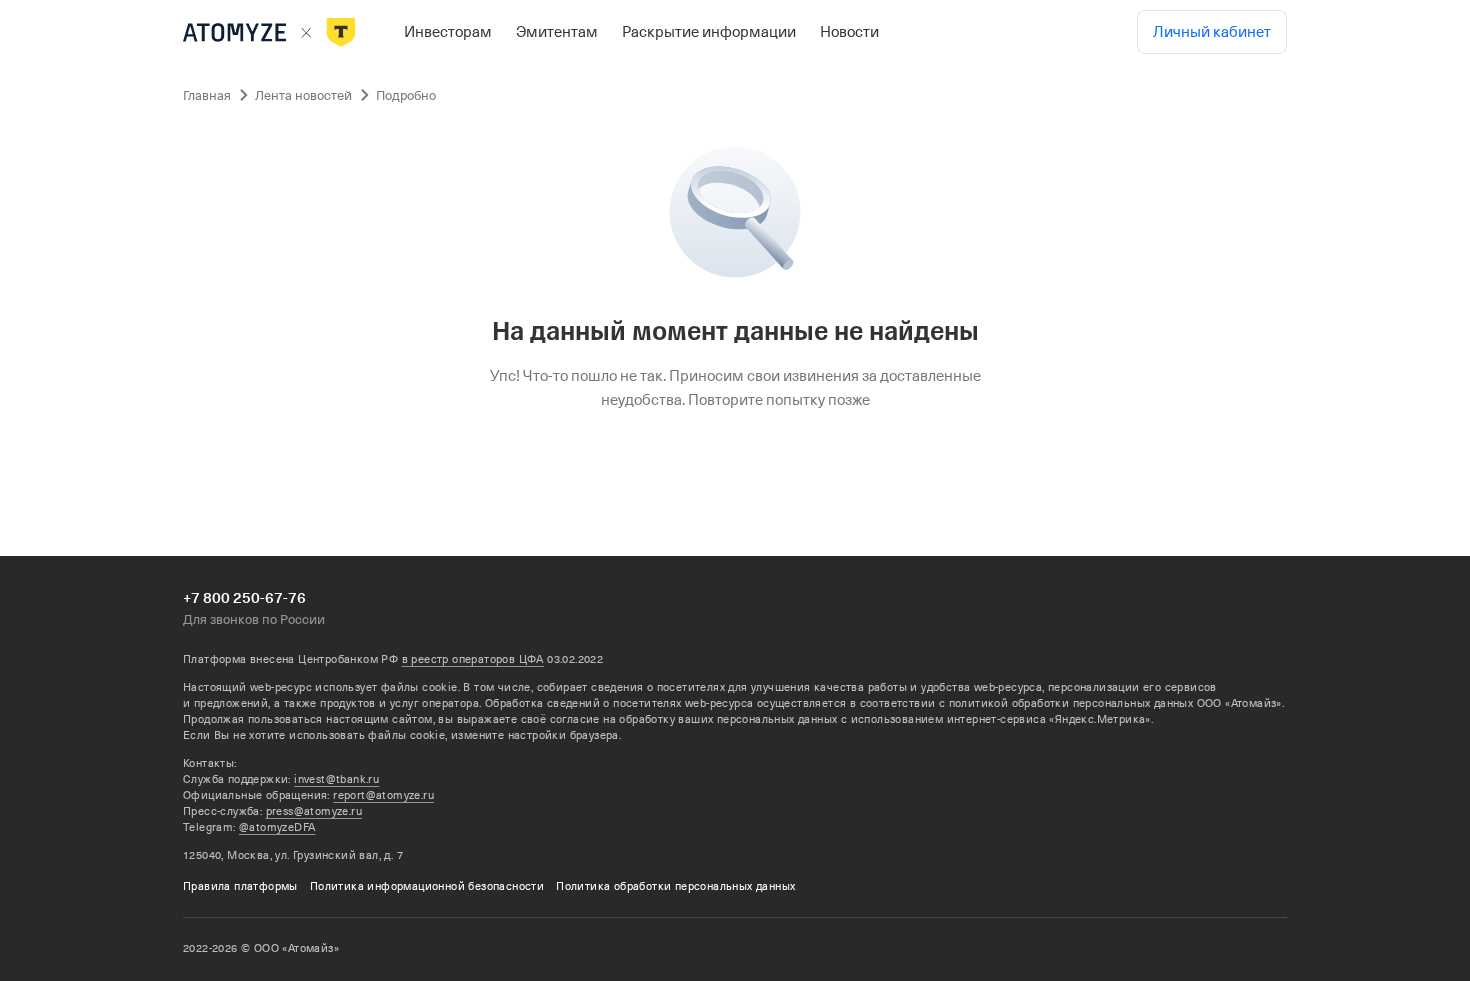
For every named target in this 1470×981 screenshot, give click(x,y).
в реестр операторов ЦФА (473, 659)
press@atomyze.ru (314, 811)
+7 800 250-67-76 (244, 598)
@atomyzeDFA (277, 827)
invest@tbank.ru (336, 779)
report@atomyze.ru (383, 795)
